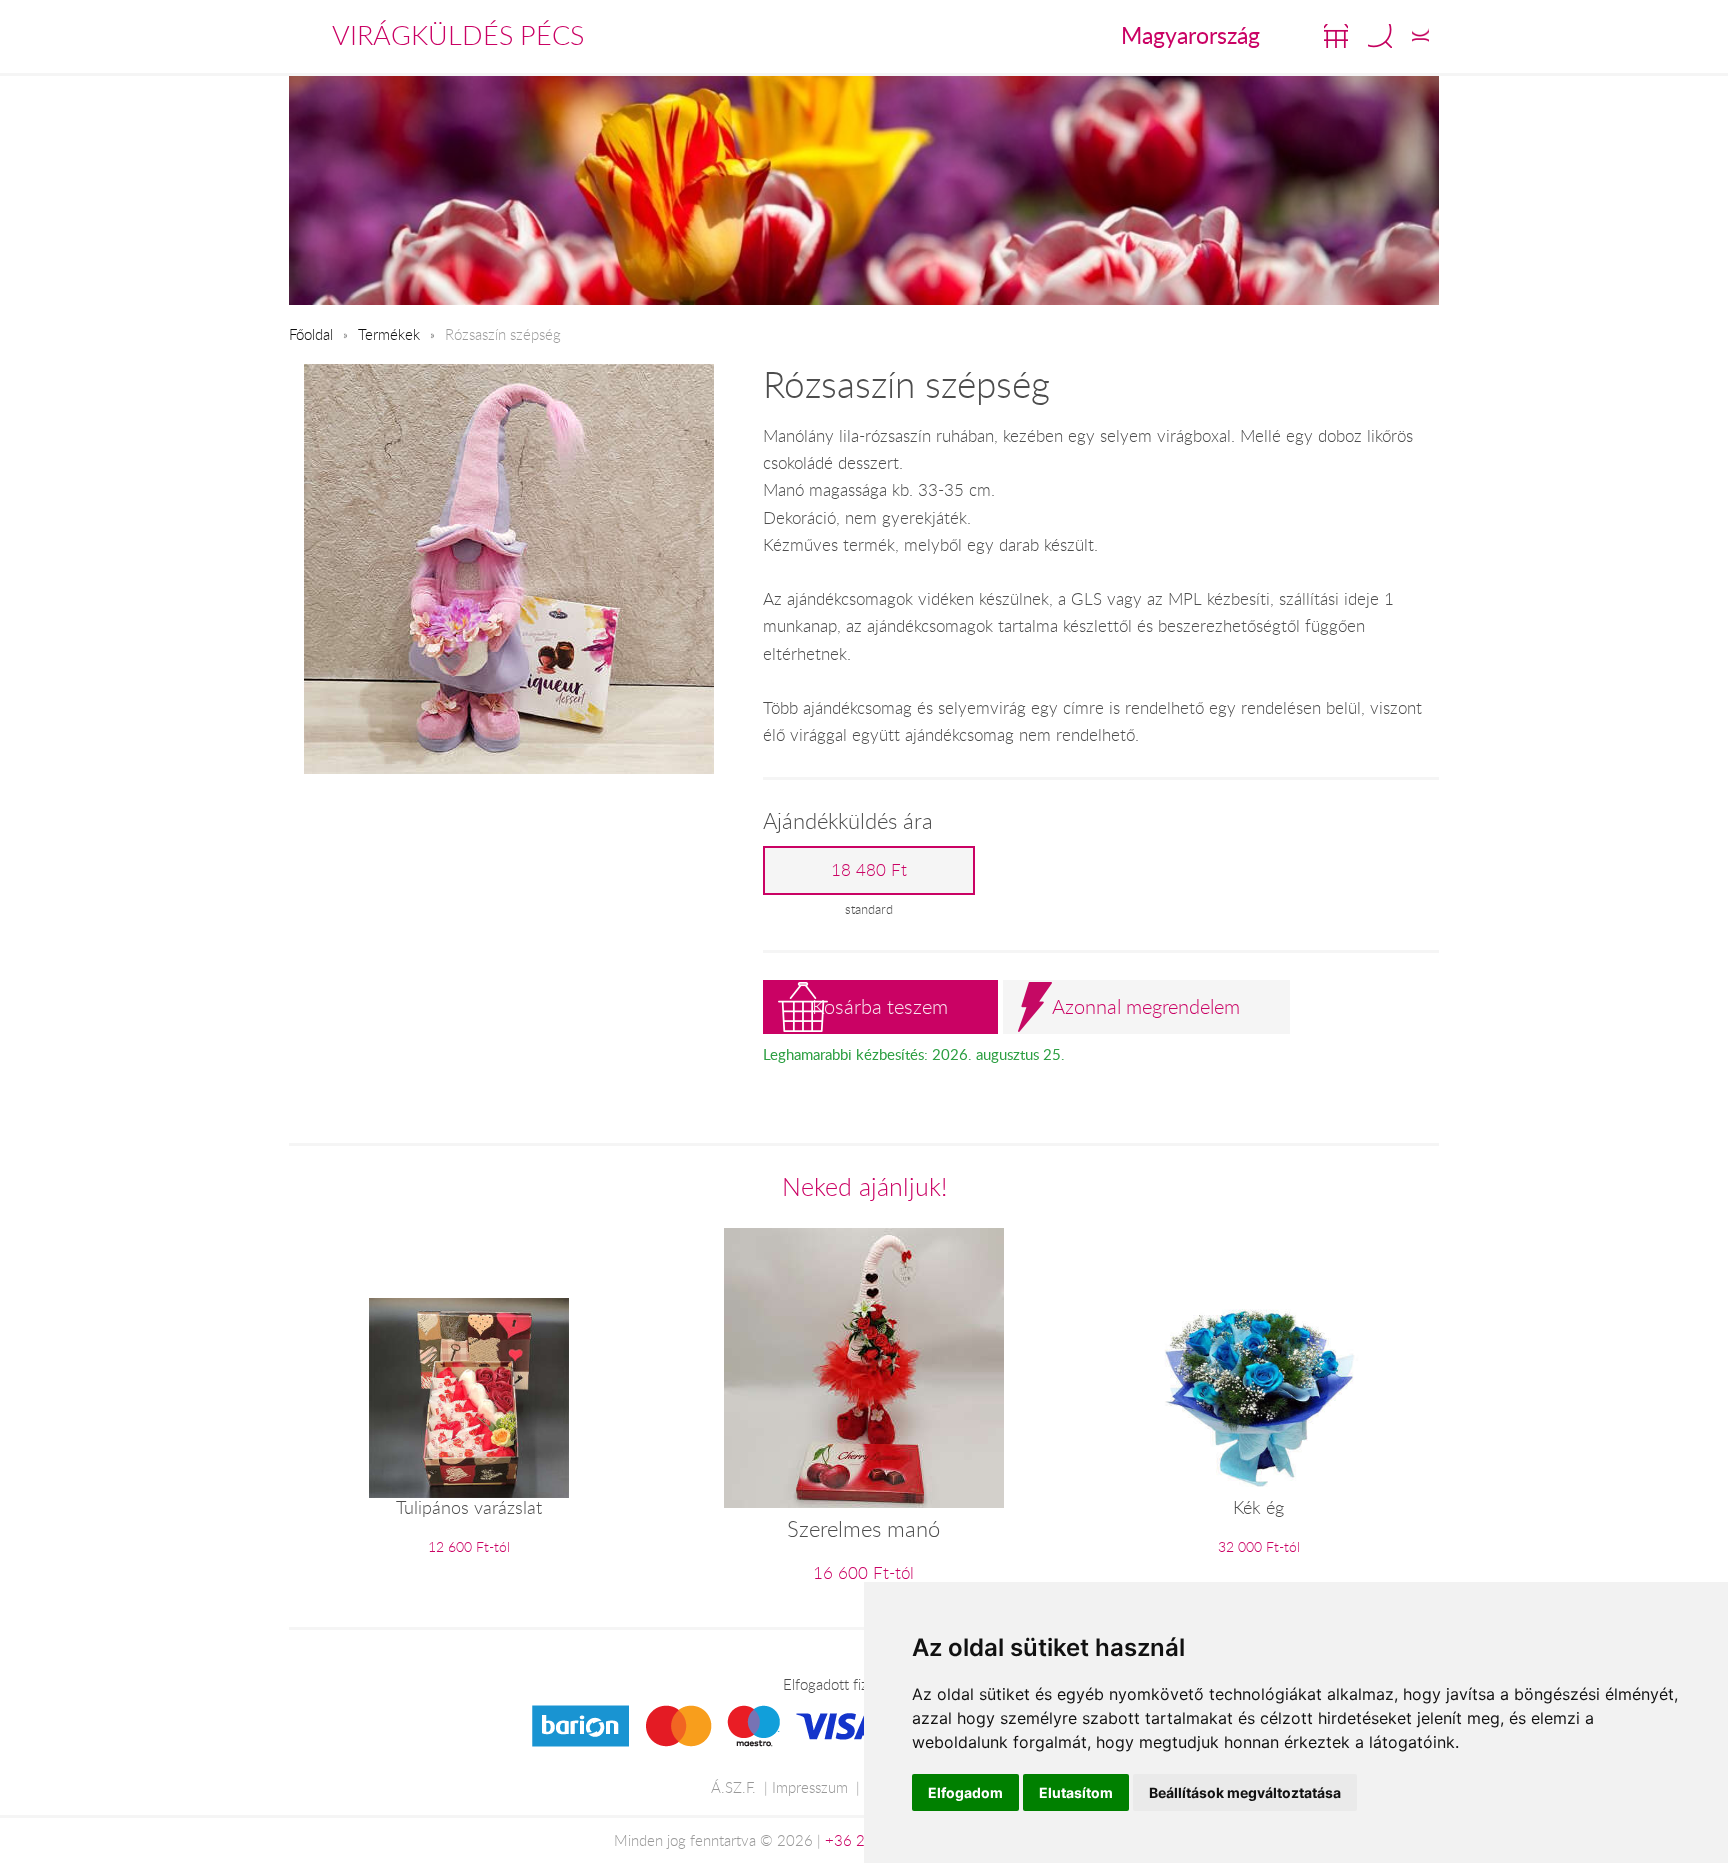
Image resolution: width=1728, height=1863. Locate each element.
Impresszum (810, 1787)
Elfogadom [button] (965, 1792)
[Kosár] (1336, 36)
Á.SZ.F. (733, 1787)
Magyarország (1190, 35)
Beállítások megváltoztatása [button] (1245, 1792)
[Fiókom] (1420, 36)
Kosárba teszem (880, 1006)
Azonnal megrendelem (1146, 1006)
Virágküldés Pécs (458, 35)
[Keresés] (1380, 36)
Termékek (389, 334)
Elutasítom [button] (1076, 1792)
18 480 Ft (869, 870)
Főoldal (311, 334)
